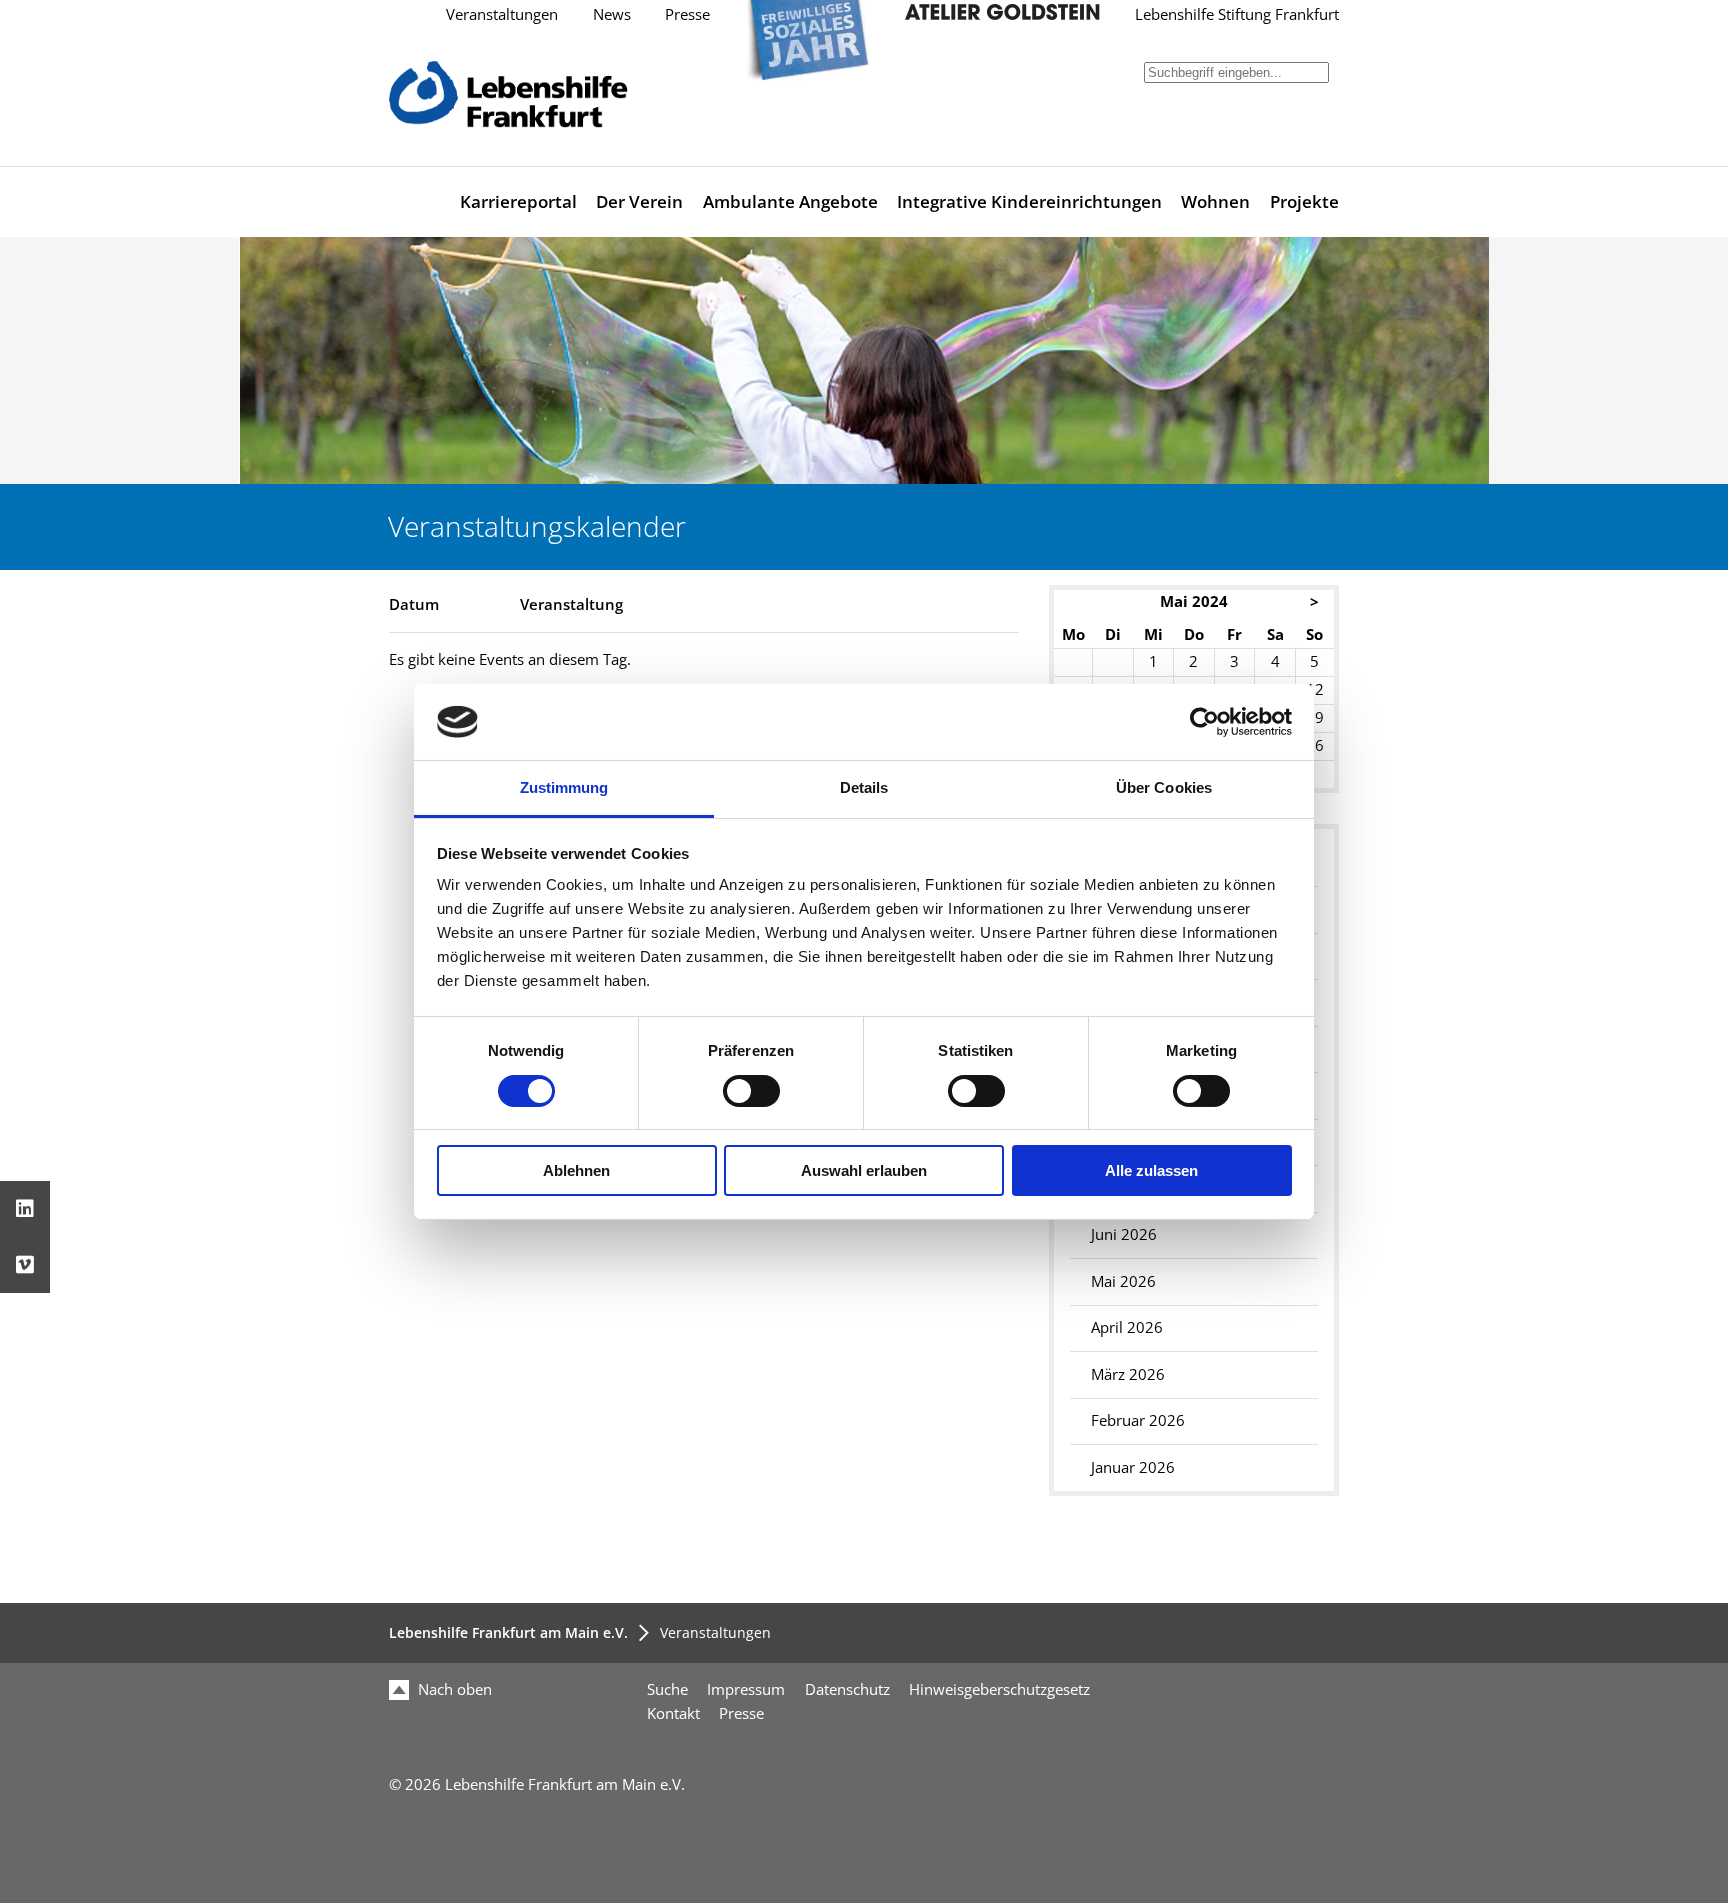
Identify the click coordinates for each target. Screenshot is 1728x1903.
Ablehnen (576, 1170)
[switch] (751, 1091)
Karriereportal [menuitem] (518, 201)
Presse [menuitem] (741, 1713)
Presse (687, 14)
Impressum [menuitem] (746, 1689)
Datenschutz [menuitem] (847, 1689)
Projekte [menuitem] (1304, 201)
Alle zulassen (1151, 1170)
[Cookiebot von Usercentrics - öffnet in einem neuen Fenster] (1204, 722)
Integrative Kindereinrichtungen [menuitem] (1029, 201)
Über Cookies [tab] (1164, 787)
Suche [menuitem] (667, 1689)
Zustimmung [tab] (564, 787)
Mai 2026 (1123, 1281)
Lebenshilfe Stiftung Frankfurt (1237, 14)
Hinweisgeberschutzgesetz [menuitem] (999, 1689)
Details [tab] (864, 787)
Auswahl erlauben (864, 1170)
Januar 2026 (1133, 1467)
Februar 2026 (1138, 1420)
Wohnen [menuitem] (1215, 201)
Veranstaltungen (502, 14)
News (612, 14)
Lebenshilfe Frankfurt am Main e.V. (508, 1632)
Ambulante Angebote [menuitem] (790, 201)
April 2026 (1127, 1327)
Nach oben (453, 1689)
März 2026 (1128, 1374)
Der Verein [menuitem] (639, 201)
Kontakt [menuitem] (673, 1713)
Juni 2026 (1124, 1234)
